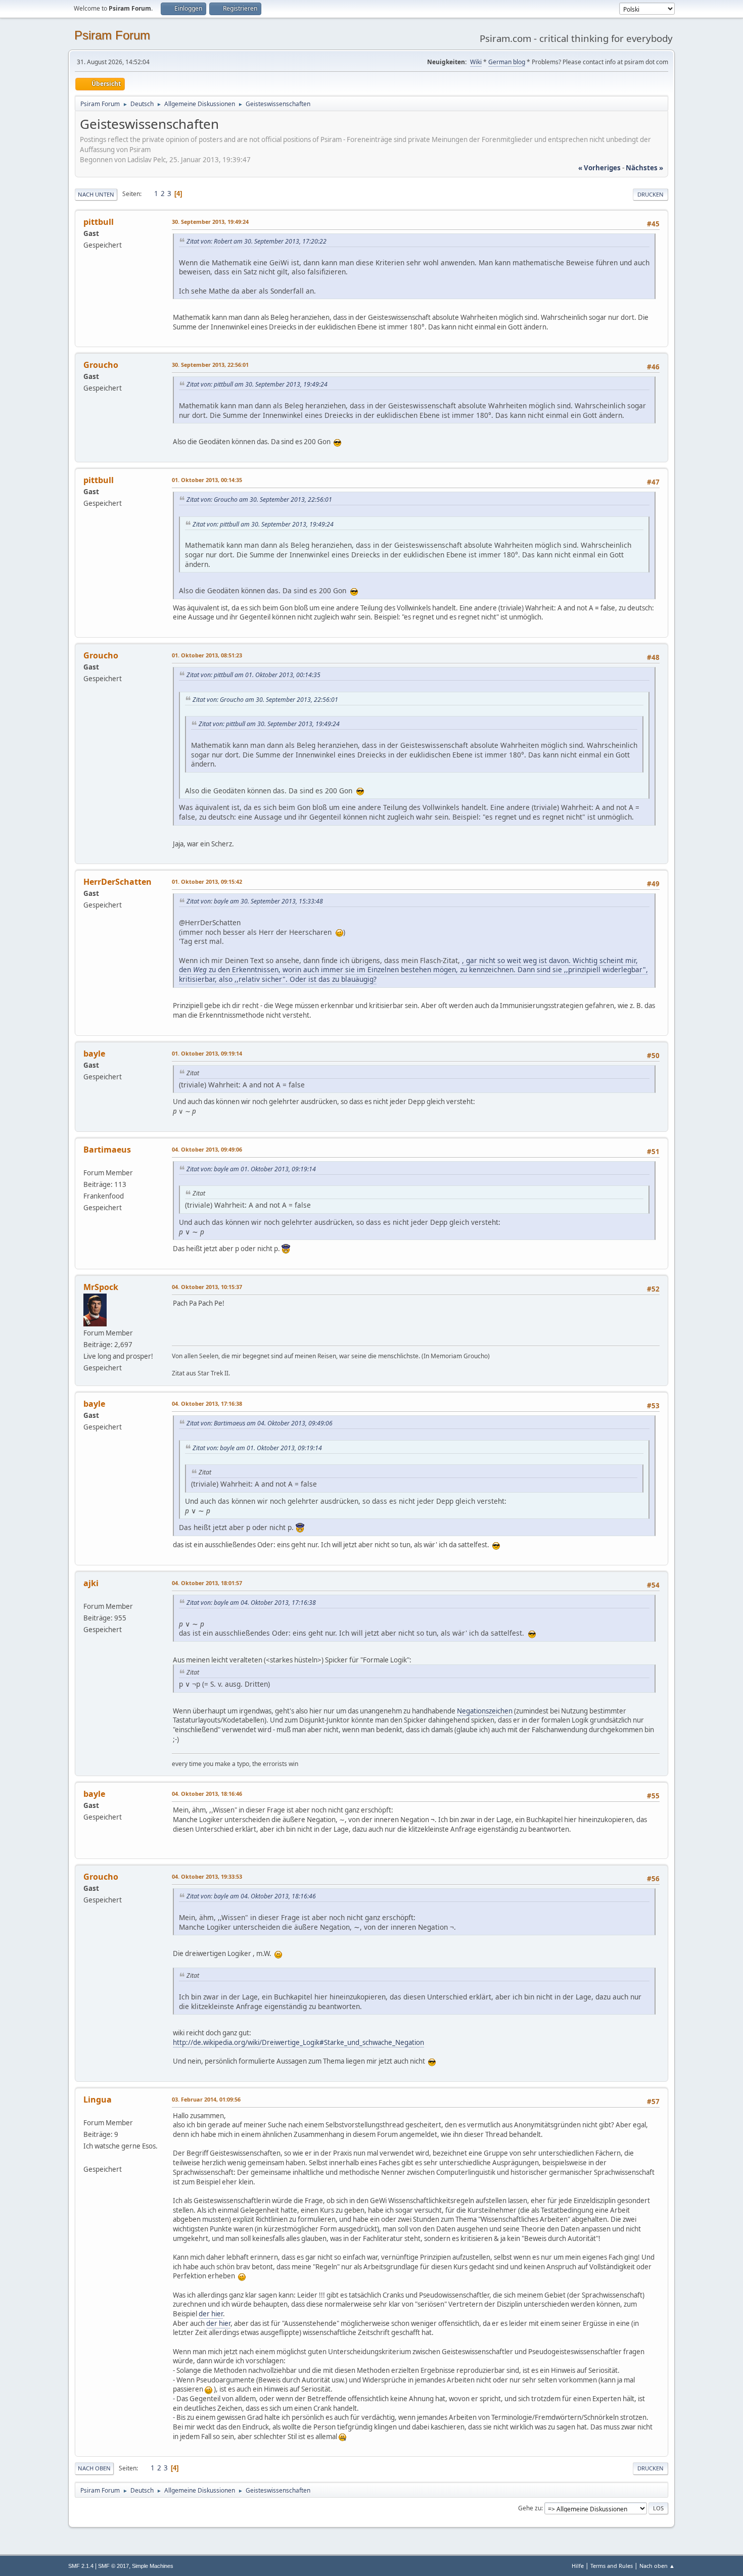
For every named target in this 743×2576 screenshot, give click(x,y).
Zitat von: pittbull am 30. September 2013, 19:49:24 (257, 384)
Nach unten (96, 194)
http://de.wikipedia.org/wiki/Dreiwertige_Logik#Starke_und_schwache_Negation (298, 2042)
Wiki (476, 62)
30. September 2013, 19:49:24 (210, 222)
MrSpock (101, 1287)
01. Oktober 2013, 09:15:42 (207, 881)
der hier (211, 2314)
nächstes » (644, 168)
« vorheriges (599, 168)
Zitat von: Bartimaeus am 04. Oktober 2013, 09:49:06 (260, 1423)
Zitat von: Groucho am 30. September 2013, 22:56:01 (259, 499)
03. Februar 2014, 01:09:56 (206, 2099)
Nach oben (94, 2468)
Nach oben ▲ (657, 2566)
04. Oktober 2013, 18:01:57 (207, 1583)
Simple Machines (153, 2566)
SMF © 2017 (113, 2566)
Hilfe (578, 2566)
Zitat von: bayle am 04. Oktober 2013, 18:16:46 (251, 1896)
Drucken (651, 194)
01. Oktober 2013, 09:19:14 (207, 1053)
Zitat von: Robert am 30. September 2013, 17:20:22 (257, 241)
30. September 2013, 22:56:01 (210, 365)
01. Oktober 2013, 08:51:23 (207, 655)
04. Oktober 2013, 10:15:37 (207, 1287)
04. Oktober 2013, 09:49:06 (207, 1149)
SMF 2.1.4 (81, 2566)
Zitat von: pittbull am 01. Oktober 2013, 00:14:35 (253, 675)
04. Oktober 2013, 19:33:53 (207, 1876)
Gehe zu (530, 2508)
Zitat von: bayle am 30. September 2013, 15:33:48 (255, 901)
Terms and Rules (612, 2566)
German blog (507, 62)
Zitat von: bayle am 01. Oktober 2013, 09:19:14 (251, 1169)
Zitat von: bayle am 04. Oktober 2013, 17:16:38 (251, 1603)
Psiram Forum (112, 35)
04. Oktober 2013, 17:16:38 (207, 1403)
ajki (91, 1583)
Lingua (98, 2100)
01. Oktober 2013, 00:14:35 (207, 480)
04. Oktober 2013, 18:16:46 (207, 1794)
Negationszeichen (485, 1711)
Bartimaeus (107, 1150)
